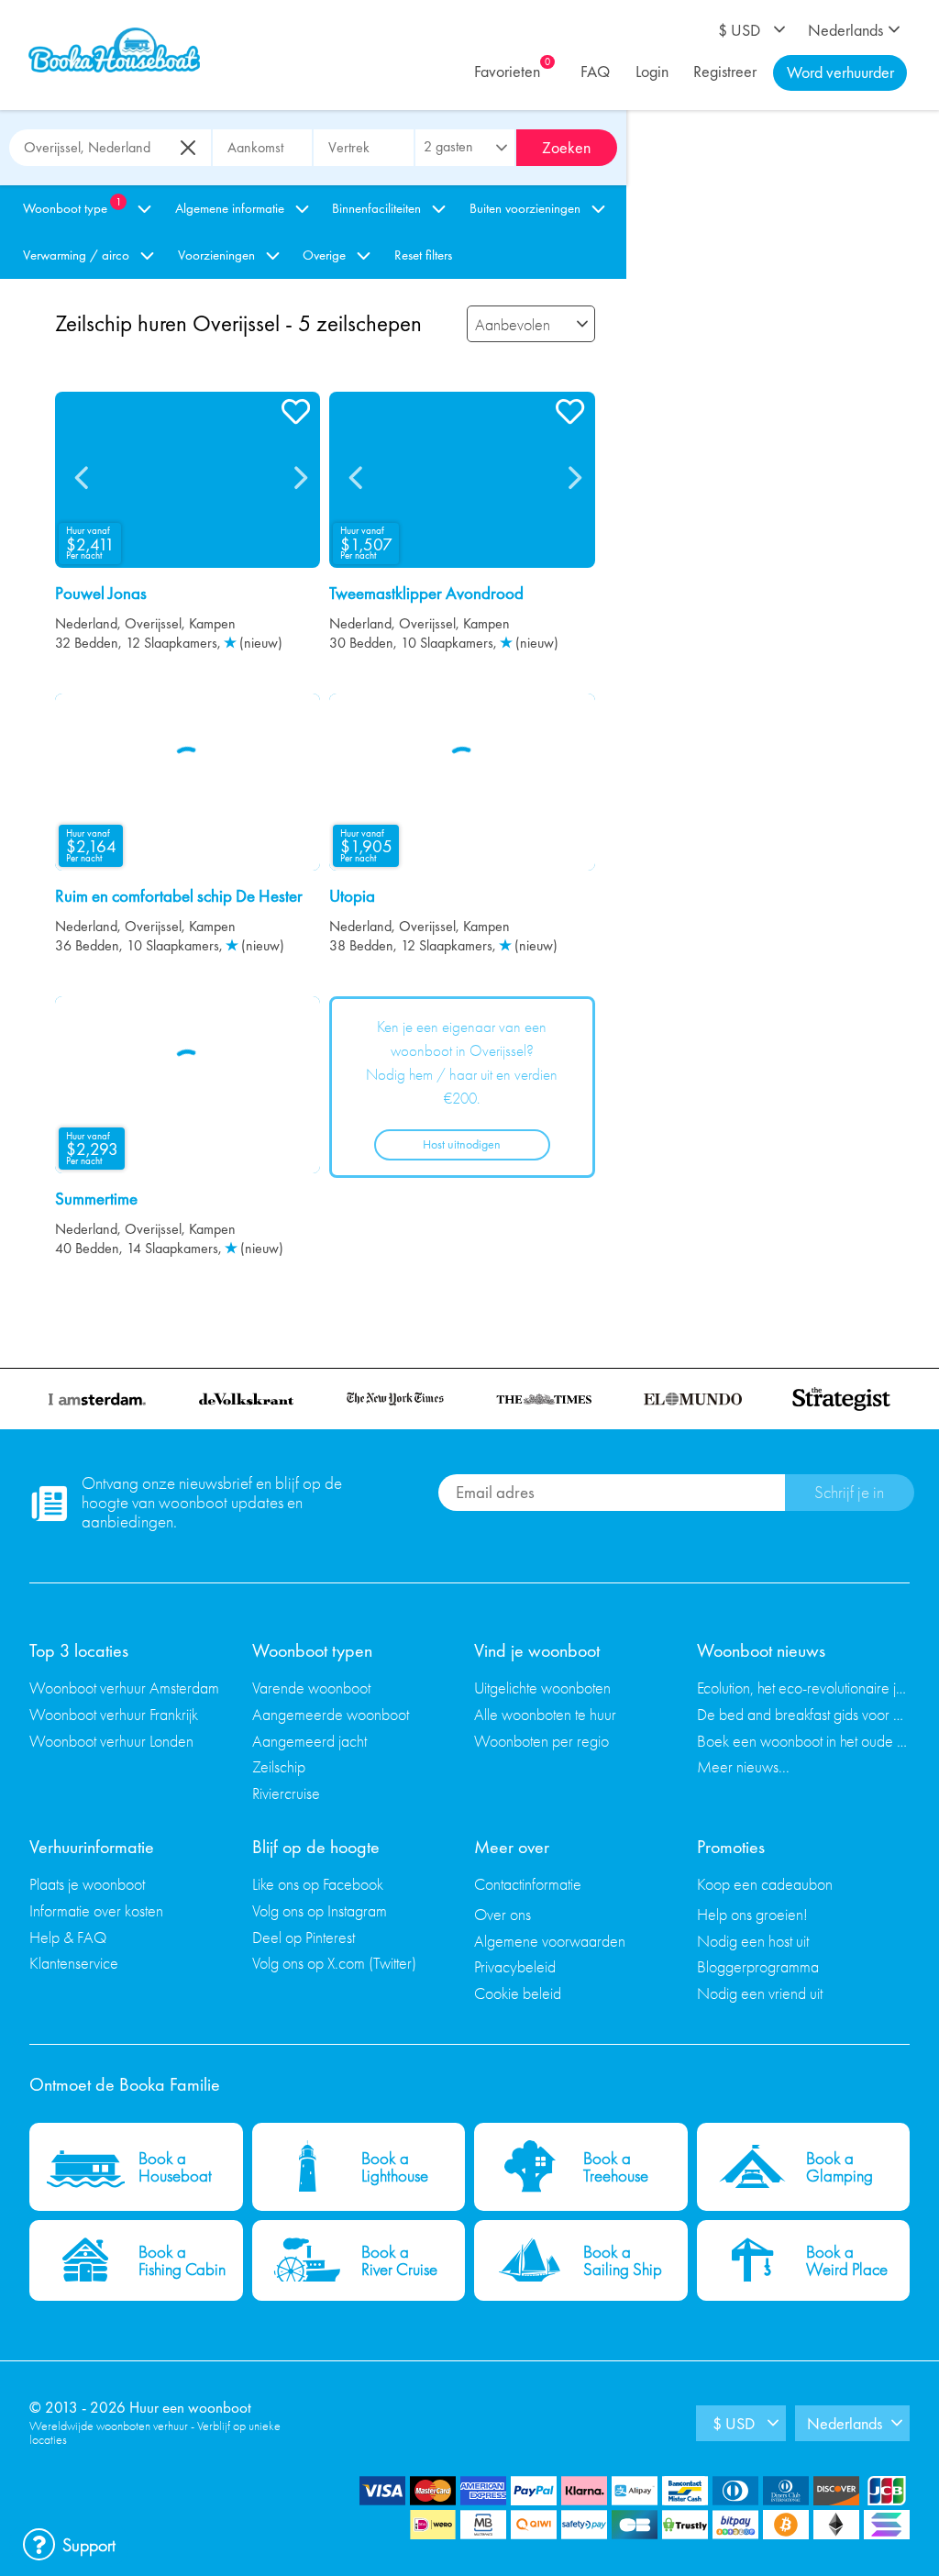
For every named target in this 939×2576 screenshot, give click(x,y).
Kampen (212, 623)
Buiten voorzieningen (525, 208)
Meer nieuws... (743, 1766)
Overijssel (153, 623)
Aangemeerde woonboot (331, 1714)
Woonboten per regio (541, 1741)
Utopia (352, 896)
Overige (324, 255)
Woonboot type (72, 206)
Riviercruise (286, 1793)
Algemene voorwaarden (550, 1941)
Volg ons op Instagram (320, 1910)
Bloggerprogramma (758, 1966)
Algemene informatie (230, 208)
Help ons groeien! (752, 1914)
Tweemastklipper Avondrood (426, 594)
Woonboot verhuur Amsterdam (124, 1688)
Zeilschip (279, 1766)
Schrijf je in (849, 1492)
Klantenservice (74, 1963)
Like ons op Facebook (318, 1884)
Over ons (503, 1914)
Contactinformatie (528, 1884)
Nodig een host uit (753, 1941)
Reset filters (423, 255)
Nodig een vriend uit (760, 1993)
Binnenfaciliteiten (376, 208)
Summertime (96, 1199)
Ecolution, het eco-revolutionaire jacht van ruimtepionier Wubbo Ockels (804, 1688)
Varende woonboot (311, 1688)
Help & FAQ (68, 1937)
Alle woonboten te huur (545, 1714)
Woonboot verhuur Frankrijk (114, 1714)
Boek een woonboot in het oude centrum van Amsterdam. (804, 1741)
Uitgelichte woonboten (542, 1688)
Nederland (86, 623)
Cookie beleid (518, 1993)
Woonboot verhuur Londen (111, 1741)
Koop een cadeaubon (765, 1884)
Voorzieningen (216, 255)
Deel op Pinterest (304, 1937)
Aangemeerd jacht (309, 1741)
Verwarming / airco (76, 255)
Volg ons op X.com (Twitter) (334, 1963)
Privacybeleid (515, 1966)
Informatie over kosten (96, 1910)
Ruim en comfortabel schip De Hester (179, 896)
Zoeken (566, 147)
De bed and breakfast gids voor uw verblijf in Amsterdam (804, 1714)
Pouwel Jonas (101, 594)
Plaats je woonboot (87, 1884)
